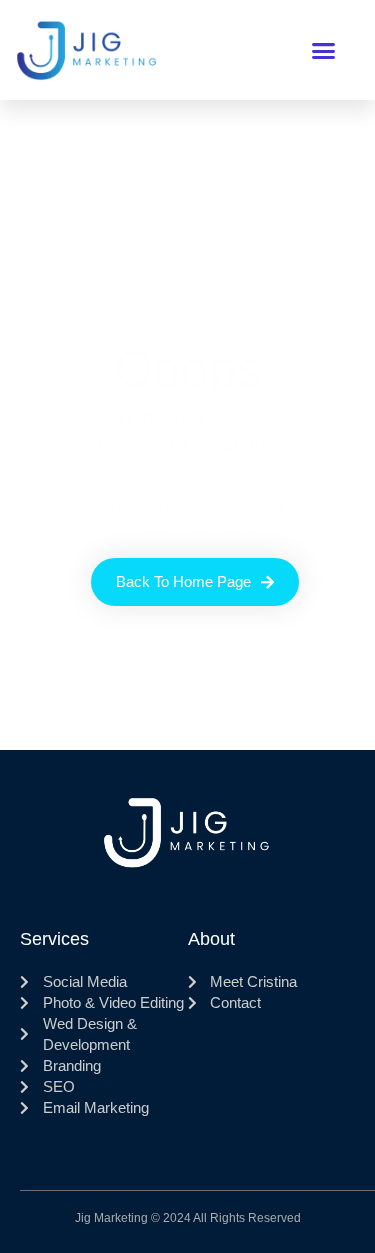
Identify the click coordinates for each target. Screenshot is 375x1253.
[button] (324, 50)
